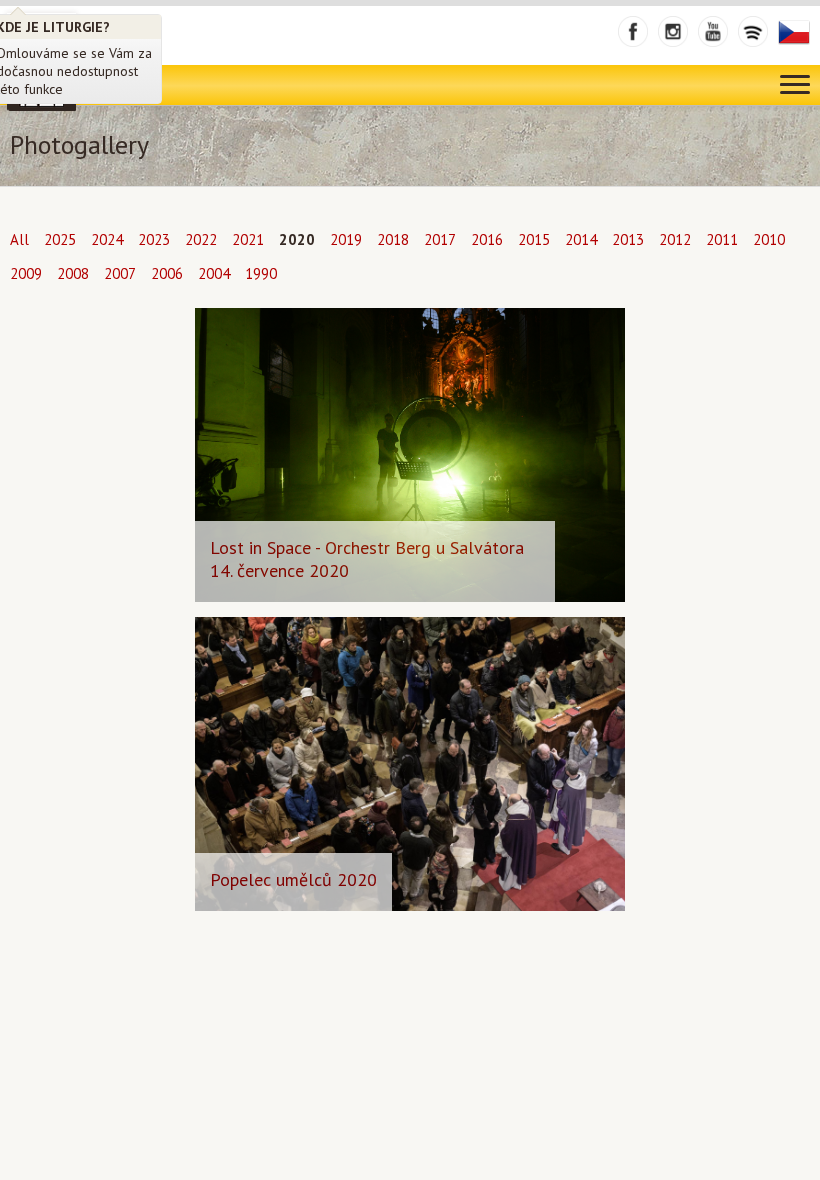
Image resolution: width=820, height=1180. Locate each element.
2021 (248, 239)
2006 (167, 273)
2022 (201, 239)
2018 (393, 239)
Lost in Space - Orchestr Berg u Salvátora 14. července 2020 (367, 559)
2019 (346, 239)
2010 (769, 239)
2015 (534, 239)
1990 (261, 273)
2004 (214, 273)
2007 (120, 273)
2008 (73, 273)
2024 (107, 239)
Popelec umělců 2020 (293, 879)
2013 (628, 239)
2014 (581, 239)
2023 (154, 239)
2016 (487, 239)
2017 (440, 239)
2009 (26, 273)
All (19, 239)
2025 (60, 239)
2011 (722, 239)
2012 (675, 239)
